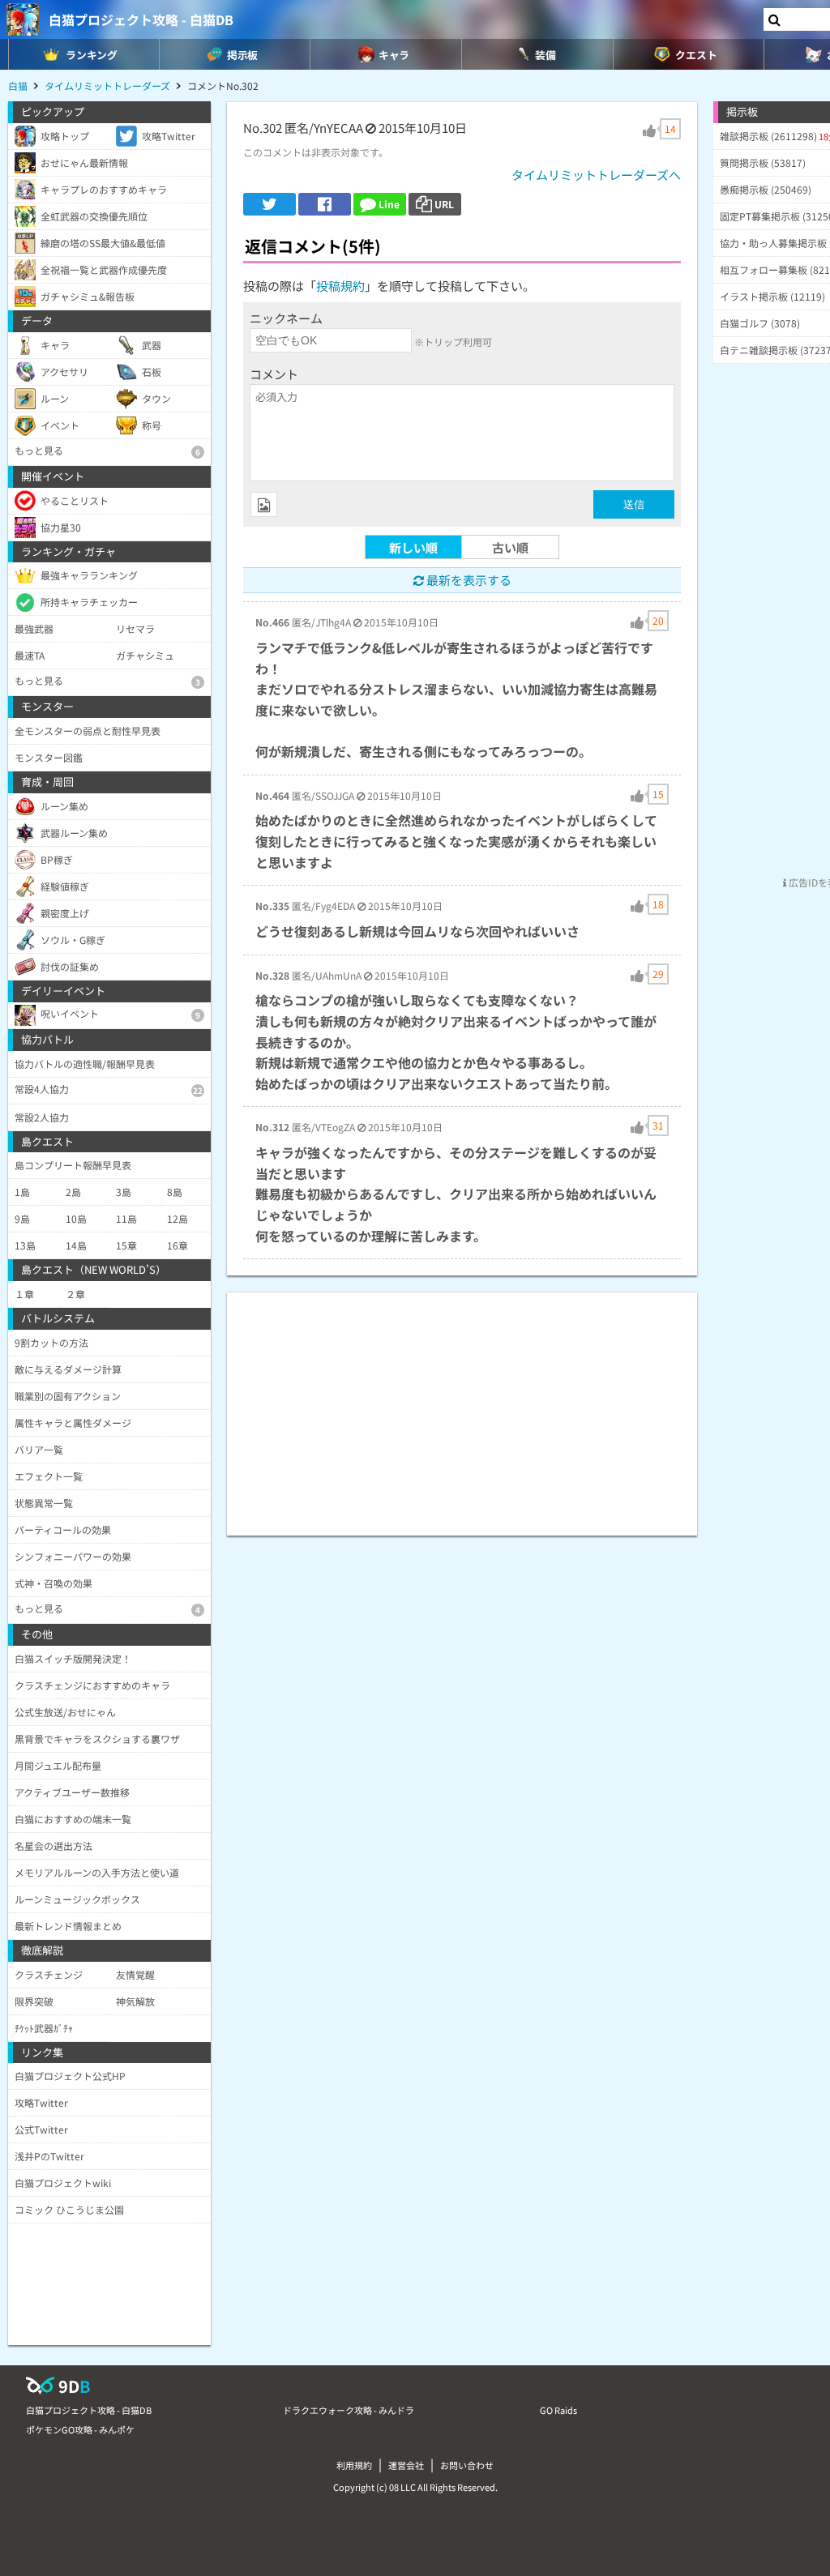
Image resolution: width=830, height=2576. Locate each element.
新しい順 (413, 547)
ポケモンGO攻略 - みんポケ (80, 2429)
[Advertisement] (462, 1406)
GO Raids (558, 2410)
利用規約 (354, 2465)
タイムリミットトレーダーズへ (596, 175)
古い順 (510, 547)
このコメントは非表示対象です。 (316, 152)
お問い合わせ (467, 2465)
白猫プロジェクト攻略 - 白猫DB (141, 19)
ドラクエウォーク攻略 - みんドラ (349, 2410)
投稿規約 (340, 286)
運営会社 (406, 2465)
